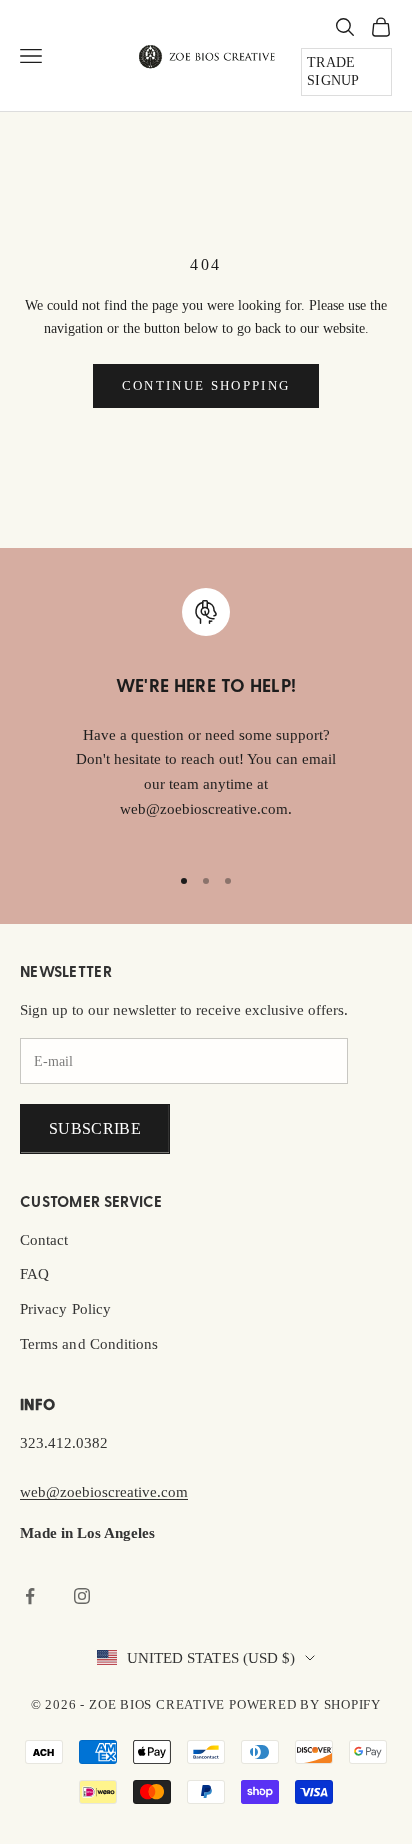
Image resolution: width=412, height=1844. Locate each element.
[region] (206, 717)
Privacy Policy (65, 1309)
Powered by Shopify (305, 1704)
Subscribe (95, 1128)
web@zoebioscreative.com (104, 1492)
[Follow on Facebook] (30, 1596)
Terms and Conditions (89, 1344)
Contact (44, 1240)
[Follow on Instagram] (82, 1596)
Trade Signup (333, 71)
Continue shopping (206, 385)
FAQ (34, 1274)
